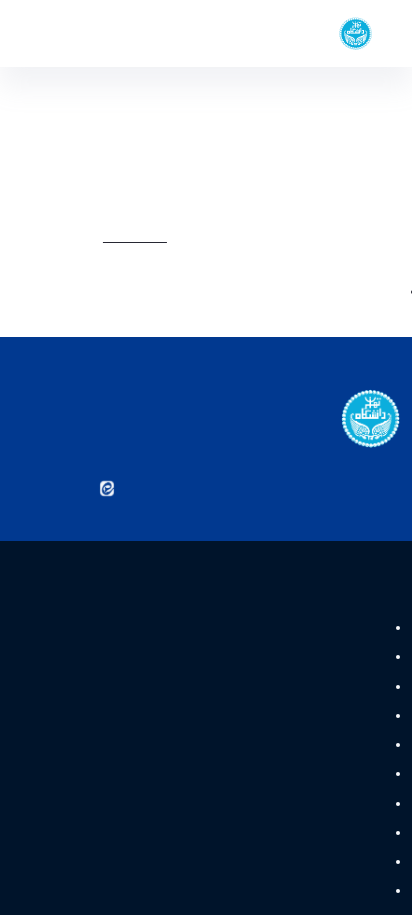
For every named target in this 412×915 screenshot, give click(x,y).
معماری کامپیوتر (338, 749)
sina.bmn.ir (235, 240)
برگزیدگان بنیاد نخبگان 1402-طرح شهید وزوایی (277, 296)
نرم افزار (360, 808)
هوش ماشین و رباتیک (321, 691)
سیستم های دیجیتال (326, 662)
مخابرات (360, 896)
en (51, 33)
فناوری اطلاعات (342, 720)
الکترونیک (355, 866)
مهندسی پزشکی (338, 779)
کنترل (366, 837)
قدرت (367, 632)
